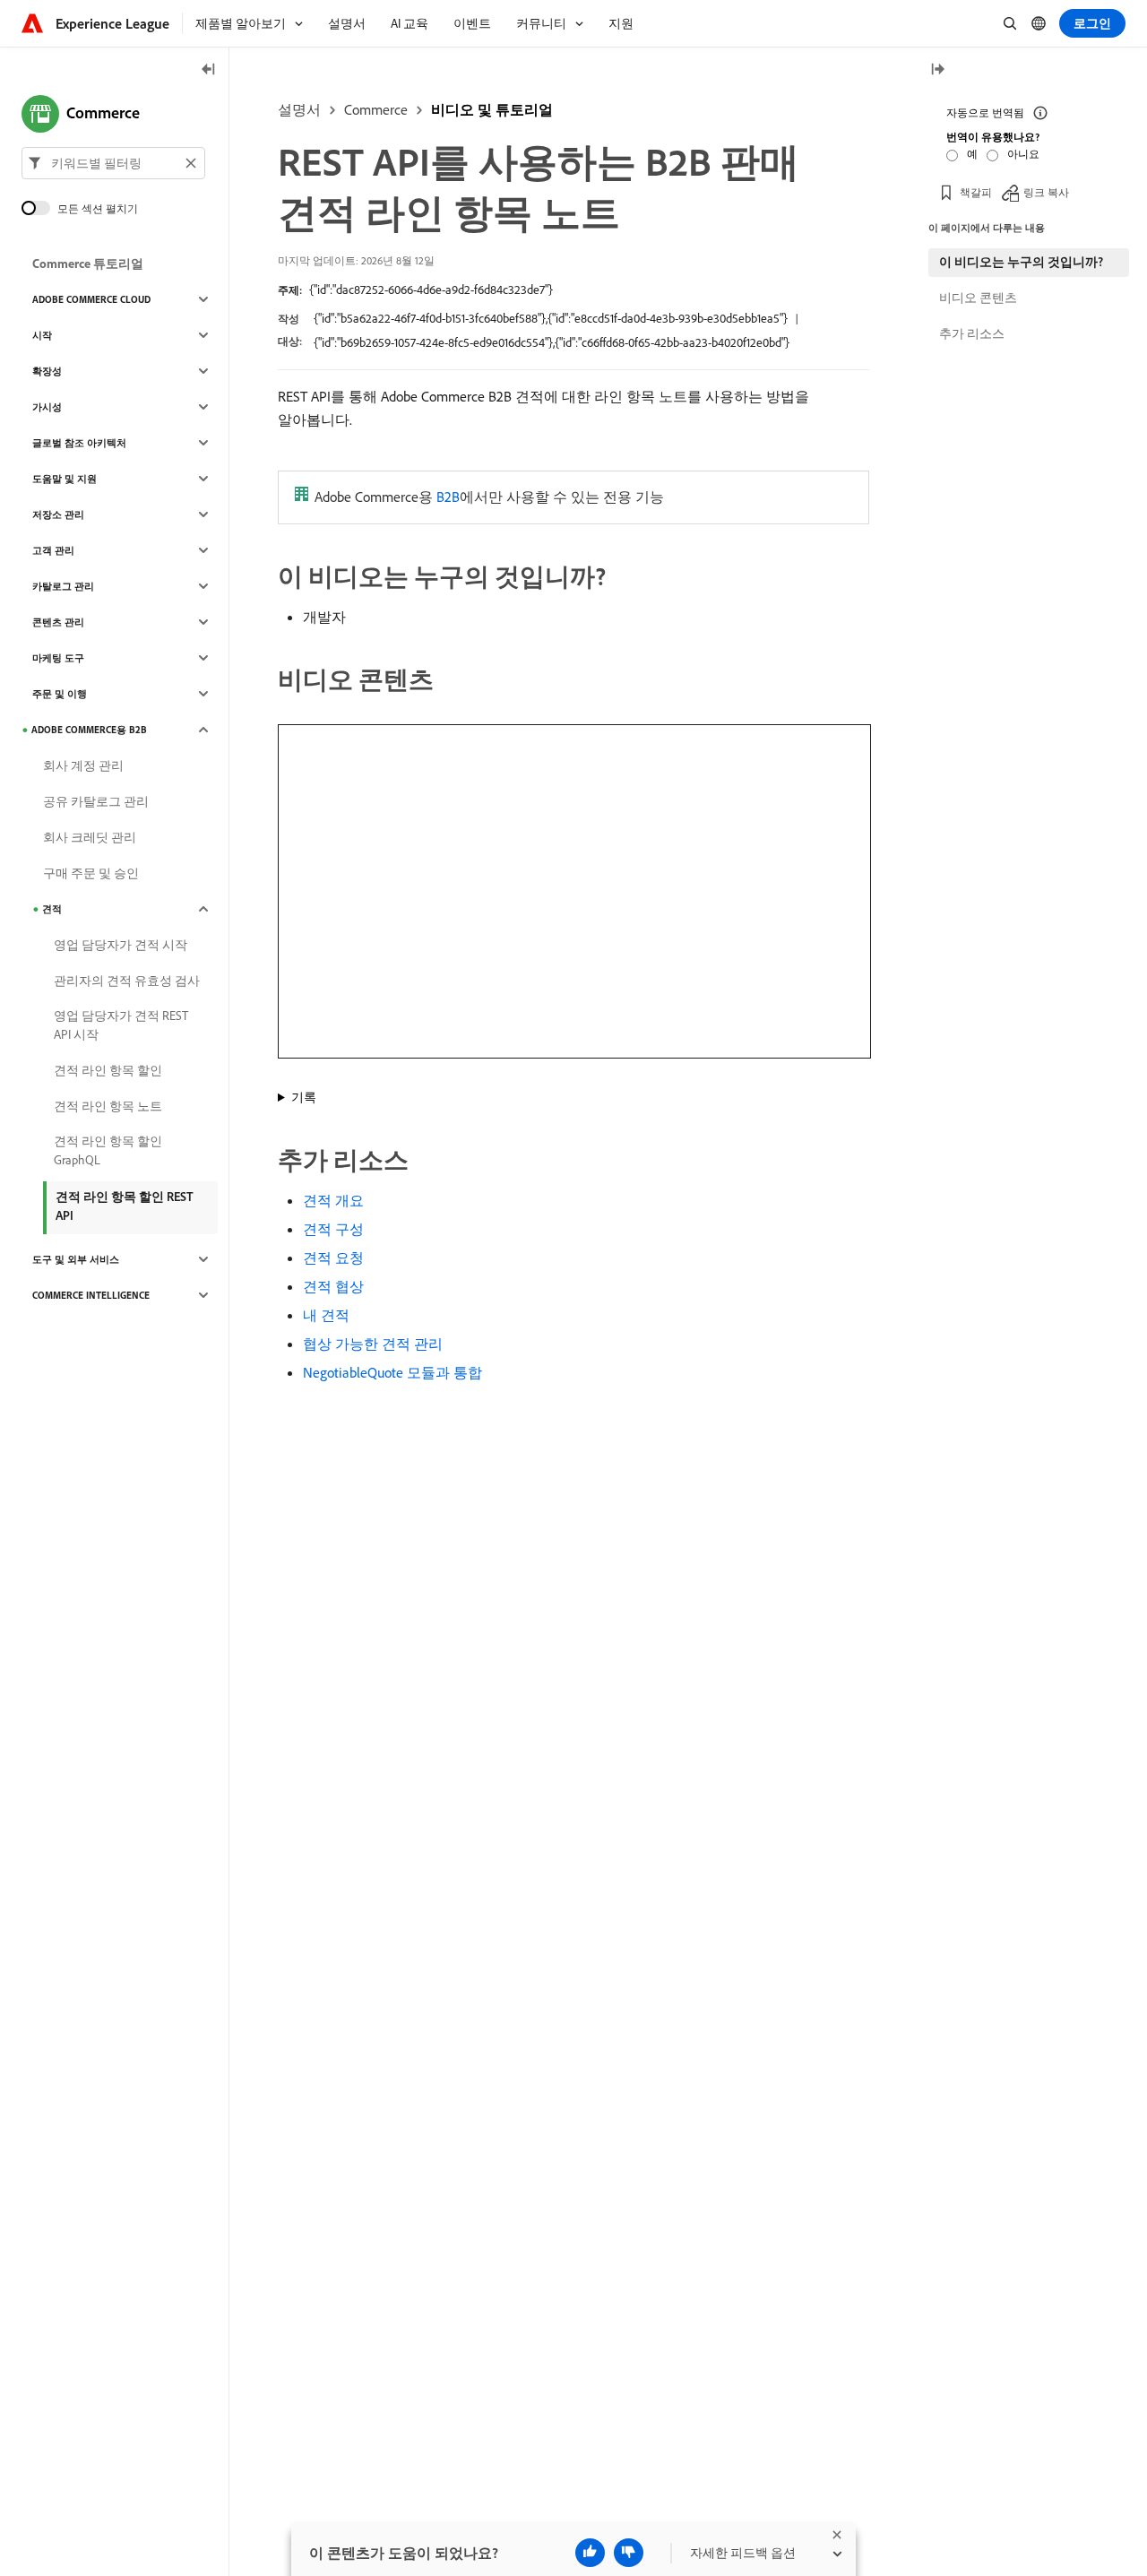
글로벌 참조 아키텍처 (79, 443)
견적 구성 (333, 1229)
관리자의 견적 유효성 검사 (127, 981)
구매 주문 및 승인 (91, 873)
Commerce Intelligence (91, 1295)
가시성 (47, 407)
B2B (448, 497)
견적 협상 (333, 1286)
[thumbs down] (629, 2553)
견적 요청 (333, 1258)
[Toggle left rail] (209, 70)
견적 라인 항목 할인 (108, 1070)
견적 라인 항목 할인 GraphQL (108, 1150)
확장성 (47, 371)
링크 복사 (1046, 192)
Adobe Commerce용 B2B (89, 730)
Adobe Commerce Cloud (91, 299)
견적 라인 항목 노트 (108, 1106)
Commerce (376, 109)
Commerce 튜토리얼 (88, 264)
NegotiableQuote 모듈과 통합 (392, 1372)
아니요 (1023, 154)
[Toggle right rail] (937, 70)
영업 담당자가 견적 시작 (121, 945)
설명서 (299, 109)
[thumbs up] (590, 2553)
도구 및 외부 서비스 (76, 1259)
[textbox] (113, 163)
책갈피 (976, 192)
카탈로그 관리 (63, 586)
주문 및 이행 (60, 694)
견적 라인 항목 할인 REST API (125, 1206)
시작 (42, 335)
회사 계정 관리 (83, 765)
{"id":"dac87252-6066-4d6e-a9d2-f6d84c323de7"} (431, 290)
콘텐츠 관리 (58, 622)
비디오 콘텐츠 (978, 298)
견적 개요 (333, 1200)
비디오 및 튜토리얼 (492, 109)
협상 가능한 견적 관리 (373, 1344)
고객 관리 (53, 550)
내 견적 (326, 1315)
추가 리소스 (972, 333)
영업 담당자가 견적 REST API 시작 (121, 1025)
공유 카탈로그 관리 (96, 801)
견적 (52, 909)
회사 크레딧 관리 (90, 837)
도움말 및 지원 (65, 479)
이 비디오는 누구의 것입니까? (1021, 262)
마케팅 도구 (58, 658)
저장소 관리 (58, 514)
